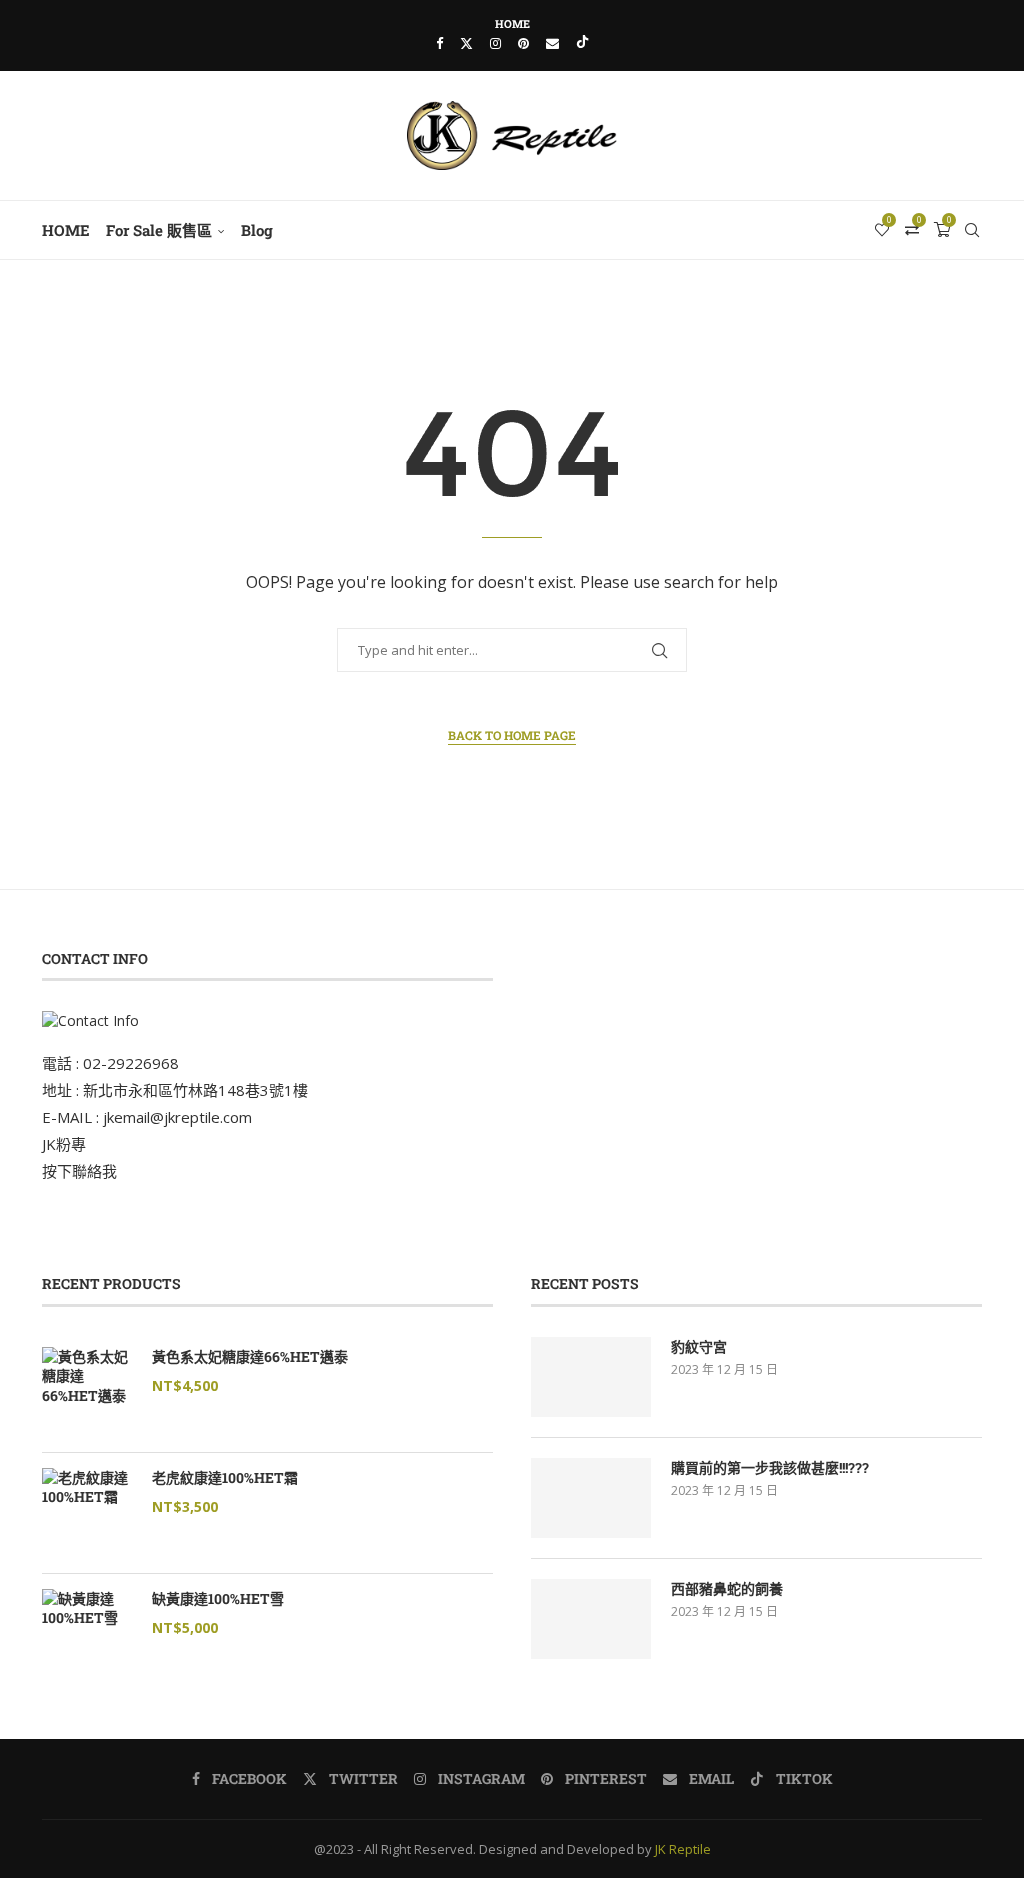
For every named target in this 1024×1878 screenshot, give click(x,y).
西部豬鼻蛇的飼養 (727, 1588)
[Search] (972, 230)
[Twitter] (466, 43)
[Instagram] (495, 43)
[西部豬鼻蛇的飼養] (591, 1619)
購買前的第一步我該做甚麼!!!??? (770, 1467)
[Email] (552, 43)
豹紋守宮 (699, 1346)
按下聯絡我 (79, 1171)
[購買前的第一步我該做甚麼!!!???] (591, 1498)
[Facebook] (439, 43)
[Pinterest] (523, 43)
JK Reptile (683, 1849)
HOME (66, 230)
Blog (257, 230)
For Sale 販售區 (159, 230)
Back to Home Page (512, 735)
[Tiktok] (582, 43)
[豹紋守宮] (591, 1377)
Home (512, 23)
